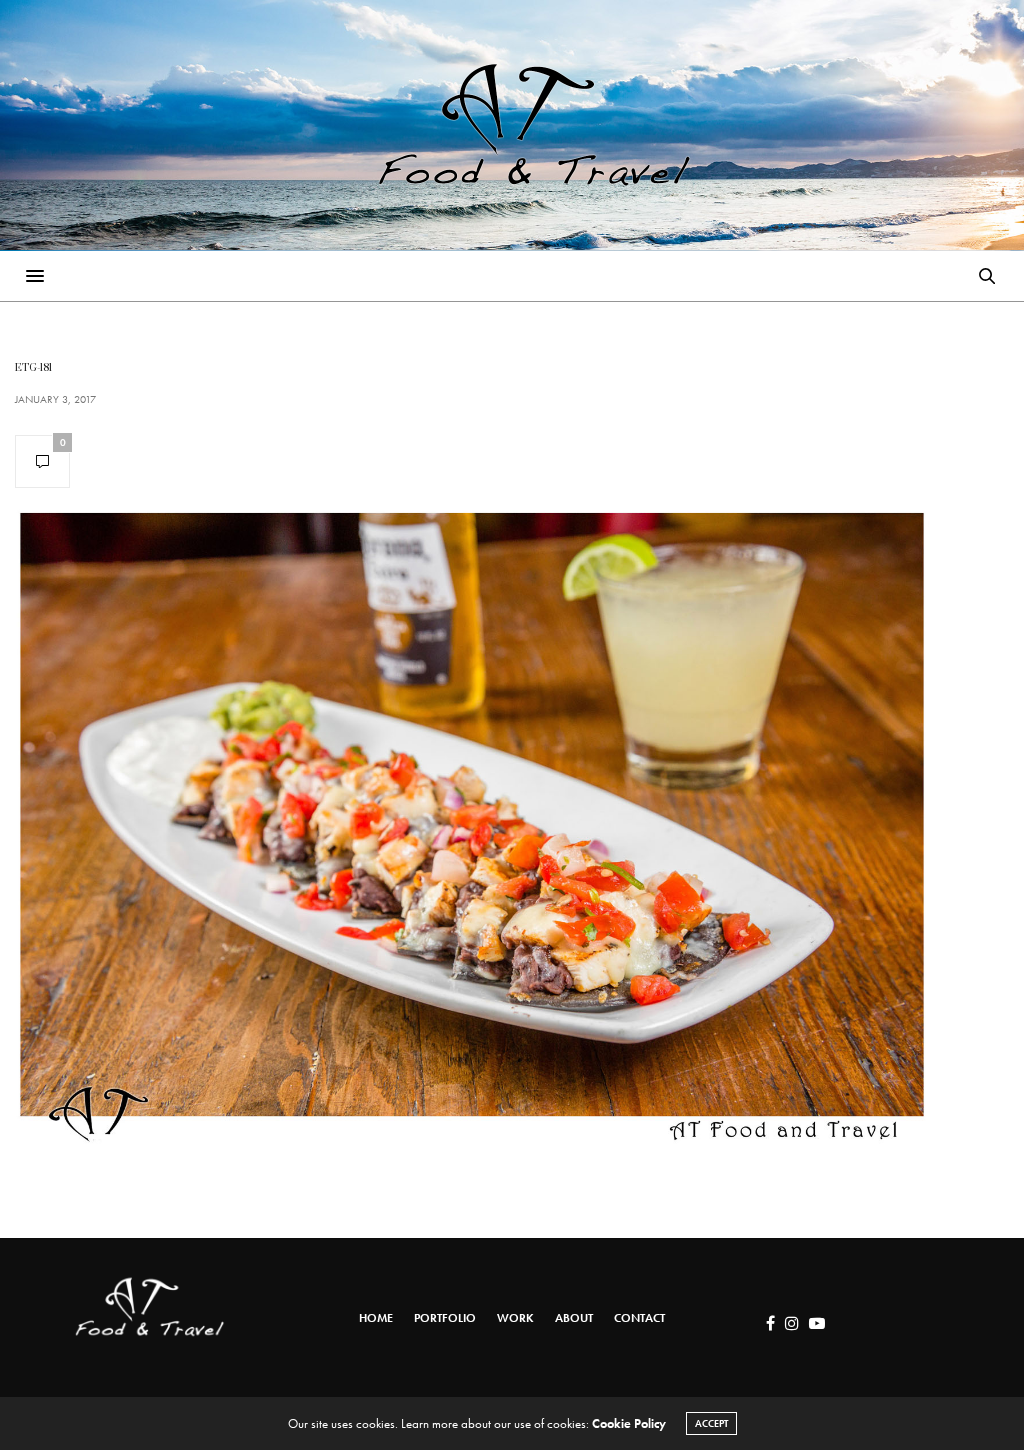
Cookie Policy (629, 1423)
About (574, 1318)
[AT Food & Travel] (512, 125)
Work (515, 1318)
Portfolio (445, 1318)
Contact (639, 1318)
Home (376, 1318)
